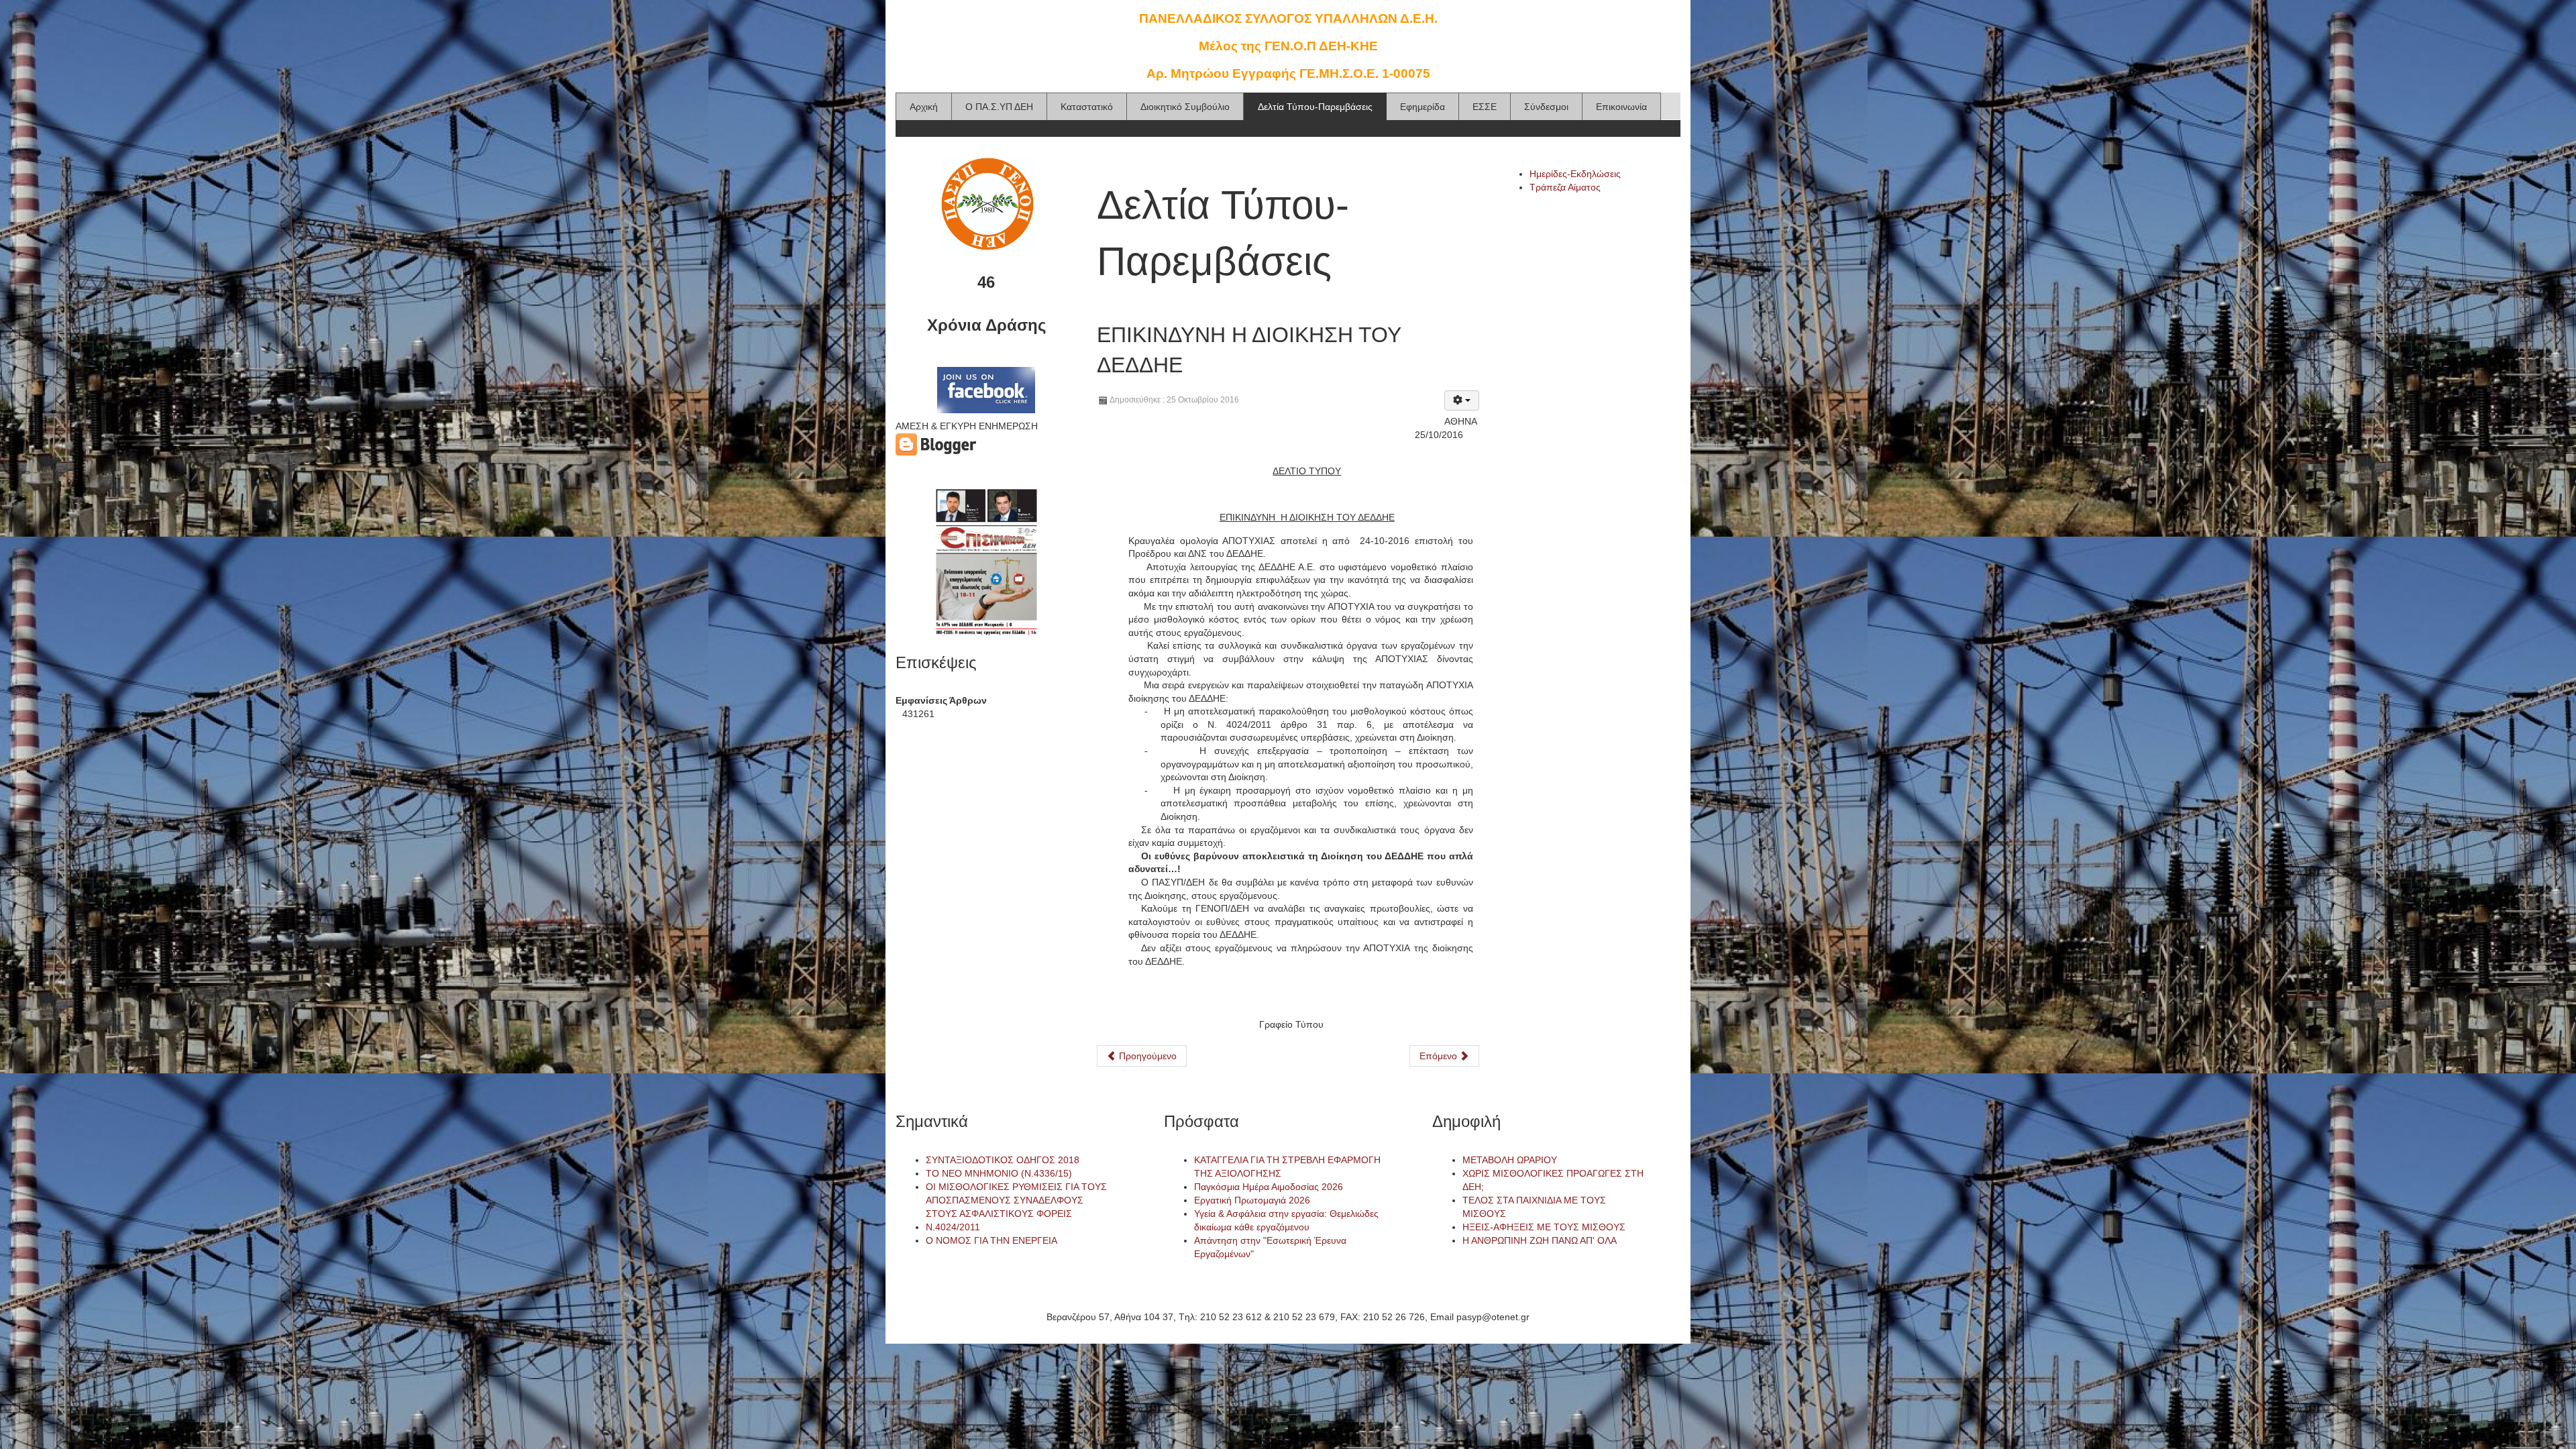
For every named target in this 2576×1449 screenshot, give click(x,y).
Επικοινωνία (1621, 107)
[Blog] (936, 443)
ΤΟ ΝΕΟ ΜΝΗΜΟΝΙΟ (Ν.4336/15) (999, 1173)
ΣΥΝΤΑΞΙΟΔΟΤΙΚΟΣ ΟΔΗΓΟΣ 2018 (1003, 1160)
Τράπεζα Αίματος (1565, 187)
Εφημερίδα (1423, 107)
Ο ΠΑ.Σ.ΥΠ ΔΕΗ (999, 107)
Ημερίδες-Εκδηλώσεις (1575, 174)
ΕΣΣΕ (1485, 107)
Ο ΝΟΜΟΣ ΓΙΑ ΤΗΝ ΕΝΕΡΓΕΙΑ (991, 1240)
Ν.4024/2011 (953, 1227)
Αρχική (924, 107)
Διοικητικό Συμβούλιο (1185, 107)
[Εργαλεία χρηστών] (1462, 400)
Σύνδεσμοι (1546, 107)
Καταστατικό (1087, 107)
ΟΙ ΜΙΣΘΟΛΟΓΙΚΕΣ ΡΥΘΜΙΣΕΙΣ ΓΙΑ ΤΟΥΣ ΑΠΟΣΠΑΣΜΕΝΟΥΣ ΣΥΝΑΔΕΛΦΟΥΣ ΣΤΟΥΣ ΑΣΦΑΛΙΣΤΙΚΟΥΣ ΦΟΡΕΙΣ (1016, 1200)
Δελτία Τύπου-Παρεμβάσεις (1315, 107)
